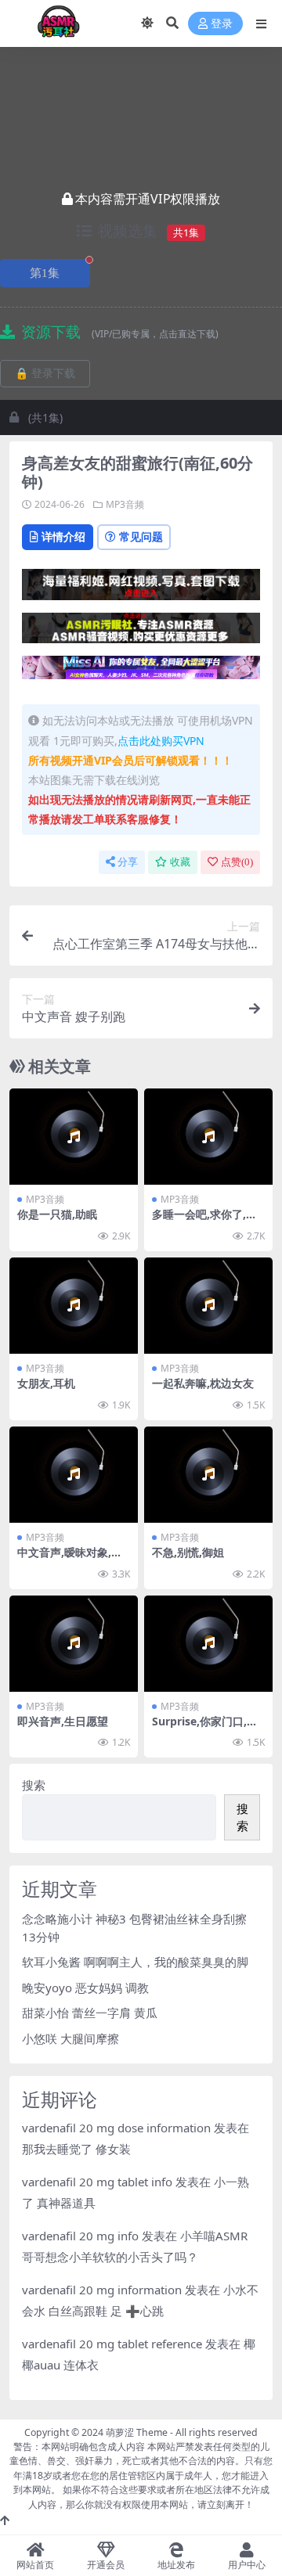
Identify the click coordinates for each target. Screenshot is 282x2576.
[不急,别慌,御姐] (208, 1475)
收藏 (180, 862)
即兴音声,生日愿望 (63, 1721)
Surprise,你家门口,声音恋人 (205, 1728)
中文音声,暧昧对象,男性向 (70, 1559)
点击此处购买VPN (161, 741)
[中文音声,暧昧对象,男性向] (74, 1475)
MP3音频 (125, 504)
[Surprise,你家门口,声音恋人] (208, 1644)
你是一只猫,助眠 (57, 1214)
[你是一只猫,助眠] (74, 1137)
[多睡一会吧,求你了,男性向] (208, 1137)
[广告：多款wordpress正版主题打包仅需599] (141, 589)
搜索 (34, 1785)
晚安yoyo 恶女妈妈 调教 (85, 1988)
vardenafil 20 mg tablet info (97, 2182)
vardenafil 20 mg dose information (116, 2128)
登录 (222, 24)
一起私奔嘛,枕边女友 (203, 1383)
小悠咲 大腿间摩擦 (70, 2038)
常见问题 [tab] (141, 536)
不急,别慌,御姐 (188, 1552)
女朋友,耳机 (46, 1383)
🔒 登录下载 (45, 374)
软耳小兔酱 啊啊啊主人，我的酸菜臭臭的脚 (135, 1962)
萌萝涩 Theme (137, 2432)
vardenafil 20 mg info (80, 2236)
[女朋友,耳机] (74, 1306)
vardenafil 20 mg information (102, 2290)
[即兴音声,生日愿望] (74, 1644)
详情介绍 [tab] (63, 536)
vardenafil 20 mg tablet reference (112, 2344)
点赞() (237, 862)
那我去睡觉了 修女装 (76, 2149)
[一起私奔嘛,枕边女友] (208, 1306)
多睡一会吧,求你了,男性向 (204, 1221)
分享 (128, 862)
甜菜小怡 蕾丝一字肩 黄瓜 (90, 2013)
